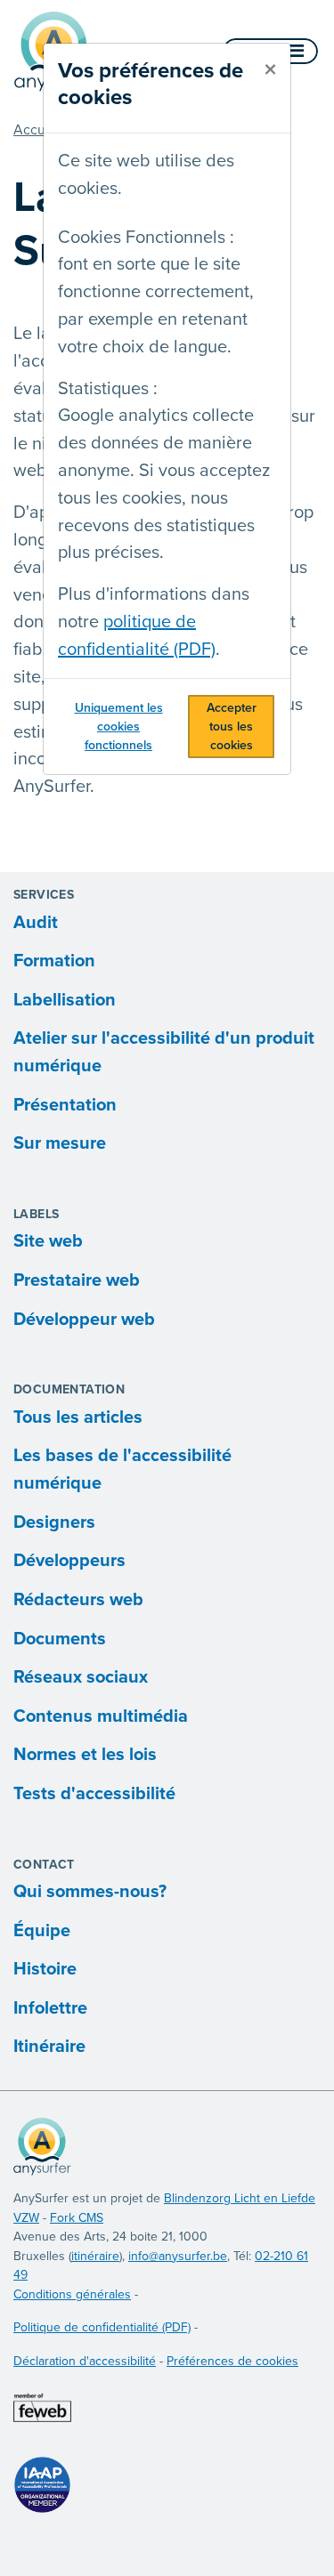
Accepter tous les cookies (232, 727)
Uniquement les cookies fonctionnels (119, 727)
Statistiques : (108, 389)
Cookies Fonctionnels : (146, 238)
